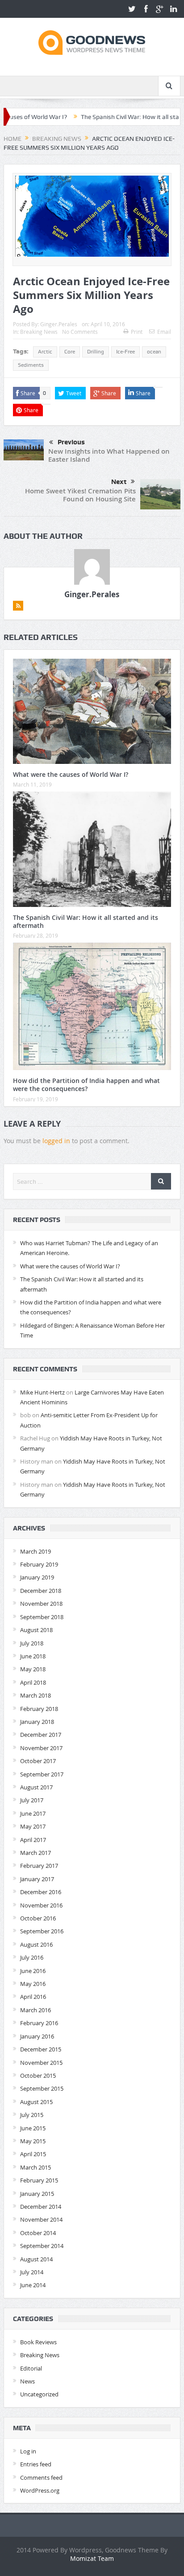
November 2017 (41, 1748)
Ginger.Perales (59, 324)
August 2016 (36, 1944)
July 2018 (32, 1643)
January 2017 (37, 1879)
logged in (56, 1141)
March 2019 (36, 1551)
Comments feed (41, 2478)
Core (70, 352)
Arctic (45, 352)
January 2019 (37, 1577)
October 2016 (38, 1918)
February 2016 (39, 2023)
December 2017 (41, 1735)
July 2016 (32, 1957)
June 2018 (33, 1656)
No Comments (80, 332)
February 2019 (39, 1564)
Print (137, 332)
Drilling (96, 352)
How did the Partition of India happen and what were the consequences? (86, 1085)
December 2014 (41, 2207)
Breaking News (39, 332)
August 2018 (36, 1630)
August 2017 (36, 1787)
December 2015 (41, 2049)
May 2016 (33, 1984)
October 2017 (38, 1761)
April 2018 (33, 1682)
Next (119, 482)
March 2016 (36, 2010)
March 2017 (36, 1853)
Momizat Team (92, 2558)
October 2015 (38, 2076)
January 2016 (37, 2036)
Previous (71, 442)
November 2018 (41, 1604)
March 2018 (36, 1695)
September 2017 (42, 1774)
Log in (28, 2451)
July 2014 (32, 2272)
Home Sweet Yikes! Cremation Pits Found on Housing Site (80, 495)
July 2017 (32, 1800)
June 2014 (33, 2285)
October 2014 (38, 2233)
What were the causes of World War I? (71, 774)
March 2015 (36, 2167)
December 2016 (41, 1892)
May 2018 (33, 1669)
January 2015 (37, 2194)
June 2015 (33, 2128)
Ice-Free (125, 352)
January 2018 (37, 1722)
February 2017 (39, 1866)
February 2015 (39, 2180)
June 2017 (33, 1813)
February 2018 (39, 1709)
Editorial (31, 2368)
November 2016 (41, 1905)
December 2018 (41, 1591)
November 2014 (41, 2219)
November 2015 (41, 2063)
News (27, 2381)
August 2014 (36, 2259)
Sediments (31, 365)
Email (164, 332)
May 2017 (33, 1826)
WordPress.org (40, 2490)
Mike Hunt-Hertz (42, 1392)
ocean (154, 352)
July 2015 (32, 2115)
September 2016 (42, 1931)
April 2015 (33, 2154)
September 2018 (42, 1617)
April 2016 (33, 1997)
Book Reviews (38, 2342)
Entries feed (36, 2464)
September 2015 (42, 2088)
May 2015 (33, 2141)
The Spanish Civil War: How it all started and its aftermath (86, 921)
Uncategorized (39, 2394)
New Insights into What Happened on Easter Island (109, 455)
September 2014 (42, 2246)
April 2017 (33, 1840)
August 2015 (36, 2102)
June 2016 (33, 1971)
